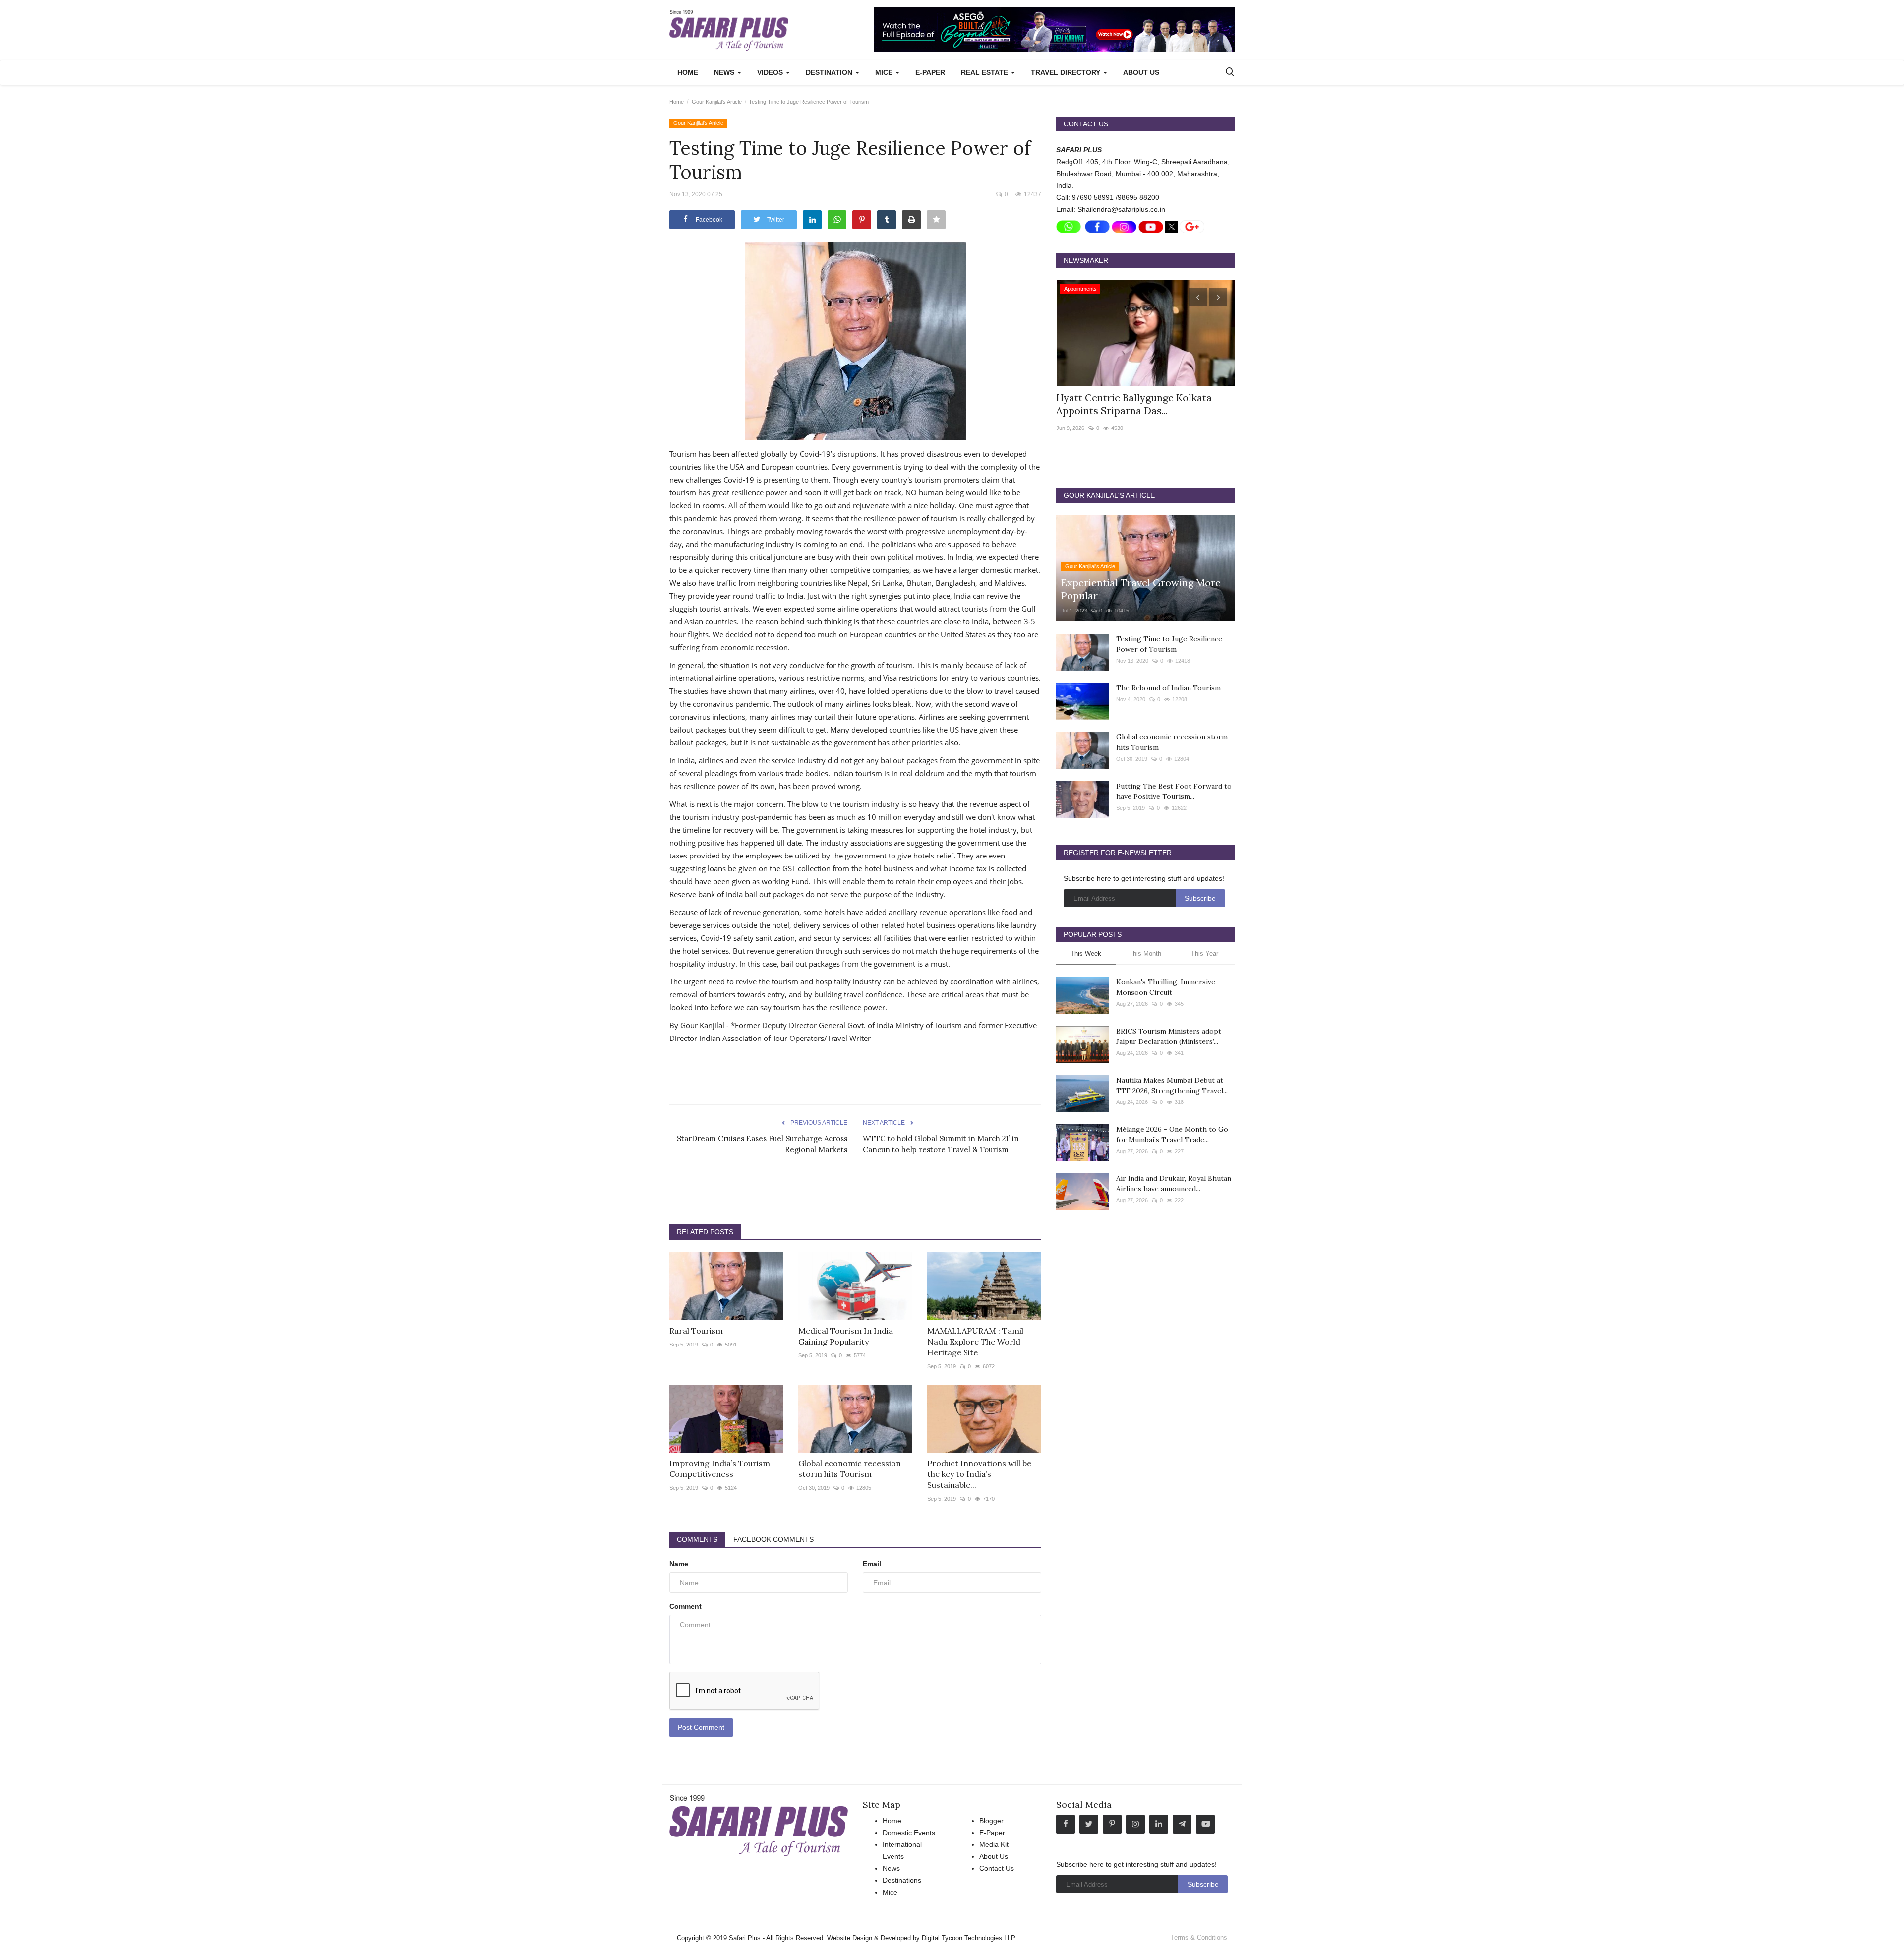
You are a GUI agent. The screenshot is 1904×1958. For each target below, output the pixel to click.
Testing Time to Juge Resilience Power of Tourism (1169, 644)
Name (679, 1564)
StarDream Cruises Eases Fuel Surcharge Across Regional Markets (762, 1144)
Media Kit (994, 1844)
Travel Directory (1067, 72)
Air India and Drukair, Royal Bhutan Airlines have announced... (1174, 1184)
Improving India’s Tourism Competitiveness (720, 1468)
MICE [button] (885, 72)
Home (688, 72)
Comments (697, 1539)
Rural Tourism (696, 1331)
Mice (890, 1892)
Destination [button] (830, 72)
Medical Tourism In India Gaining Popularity (846, 1336)
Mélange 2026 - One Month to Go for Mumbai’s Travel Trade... (1172, 1134)
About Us (1141, 72)
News (891, 1868)
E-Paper (930, 72)
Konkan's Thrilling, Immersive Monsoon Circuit (1166, 987)
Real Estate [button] (985, 72)
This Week (1086, 953)
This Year (1205, 953)
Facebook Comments (773, 1539)
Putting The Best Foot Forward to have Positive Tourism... (1174, 791)
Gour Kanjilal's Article (717, 102)
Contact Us (997, 1868)
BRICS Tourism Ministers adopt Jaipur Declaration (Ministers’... (1169, 1036)
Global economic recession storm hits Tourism (850, 1468)
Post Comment (701, 1727)
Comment (685, 1606)
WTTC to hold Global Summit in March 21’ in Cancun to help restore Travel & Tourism (941, 1144)
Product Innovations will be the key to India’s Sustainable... (979, 1474)
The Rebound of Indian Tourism (1168, 688)
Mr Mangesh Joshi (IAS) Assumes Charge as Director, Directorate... (1133, 404)
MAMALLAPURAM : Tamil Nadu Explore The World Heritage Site (975, 1342)
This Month (1145, 953)
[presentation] (1198, 297)
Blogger (991, 1821)
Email (872, 1564)
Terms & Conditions (1199, 1937)
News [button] (725, 72)
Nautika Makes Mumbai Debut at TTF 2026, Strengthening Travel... (1172, 1085)
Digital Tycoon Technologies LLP (969, 1938)
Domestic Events (909, 1833)
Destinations (902, 1880)
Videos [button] (771, 72)
